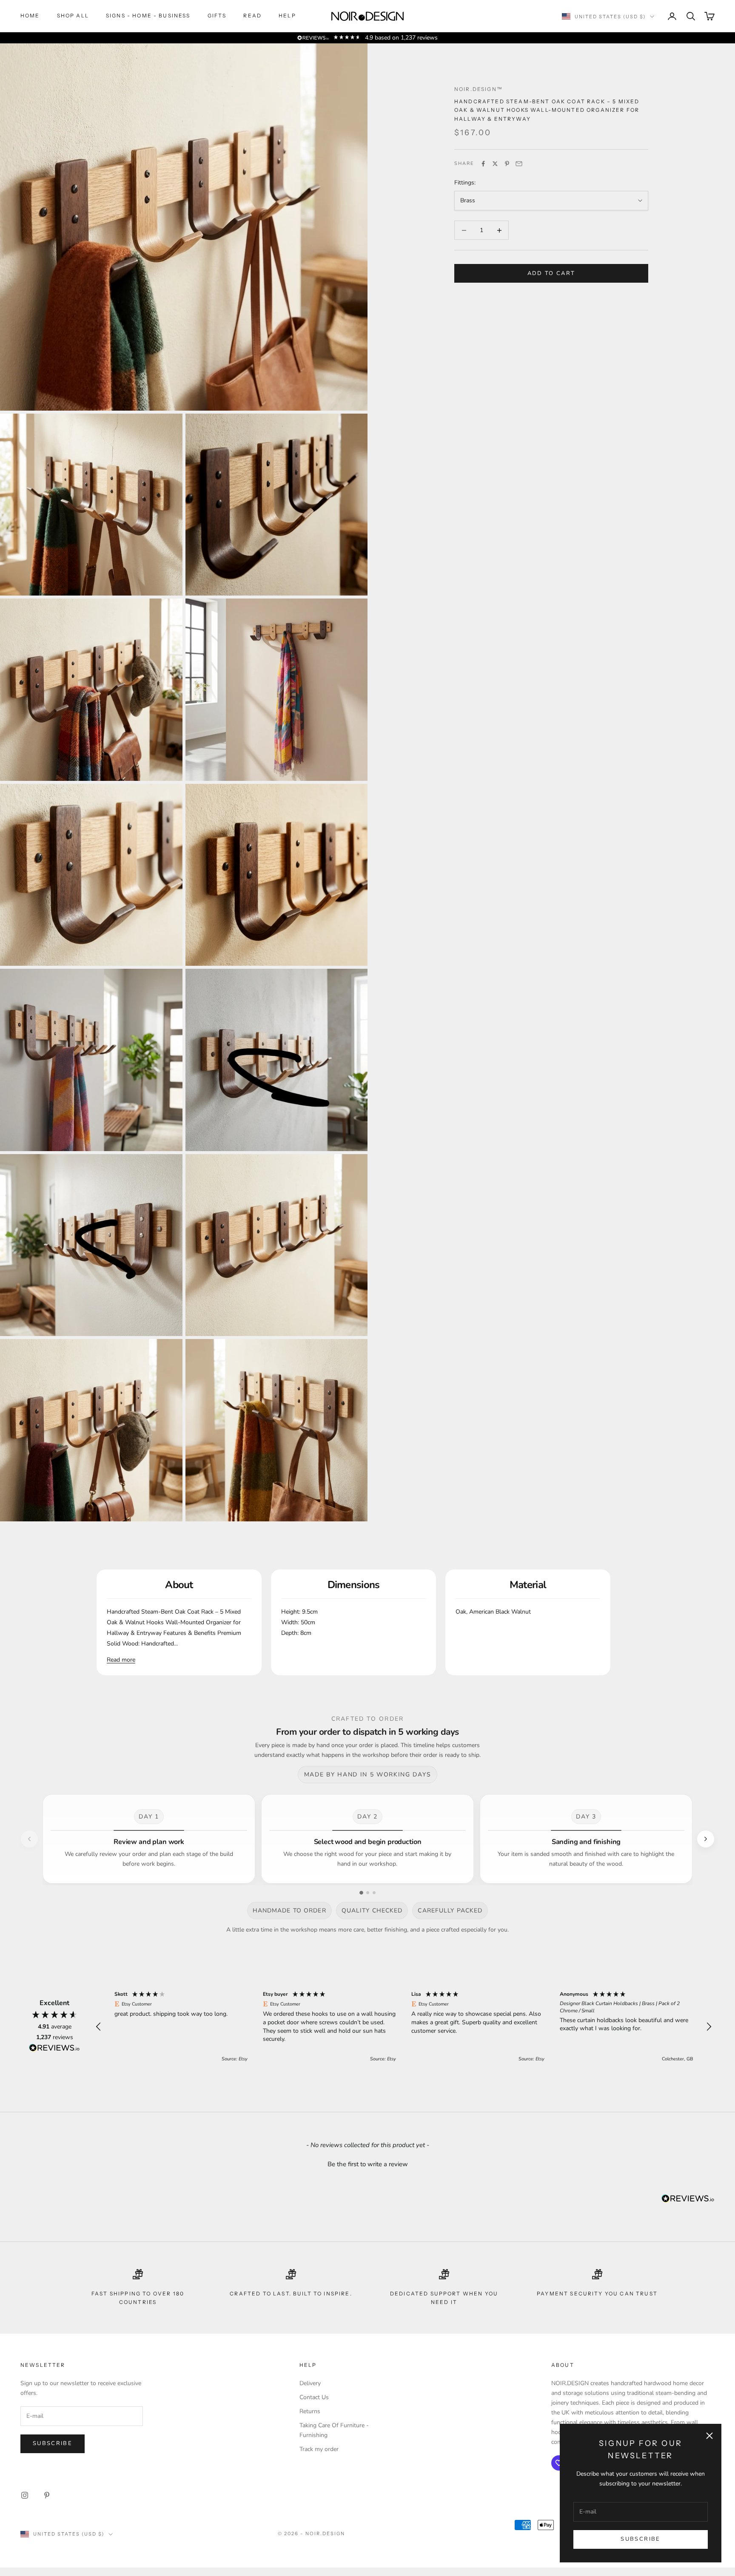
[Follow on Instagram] (25, 2514)
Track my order (319, 2468)
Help (287, 16)
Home (30, 16)
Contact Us (314, 2416)
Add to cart (551, 273)
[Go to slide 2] (368, 1893)
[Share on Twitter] (495, 164)
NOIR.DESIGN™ (479, 89)
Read (252, 16)
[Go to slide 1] (361, 1893)
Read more (121, 1660)
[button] (99, 2036)
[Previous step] (29, 1839)
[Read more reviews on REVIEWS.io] (54, 2058)
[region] (404, 2036)
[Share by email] (519, 164)
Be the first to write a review (368, 2183)
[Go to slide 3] (374, 1893)
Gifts (217, 16)
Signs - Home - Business (148, 16)
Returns (310, 2430)
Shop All (73, 16)
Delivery (310, 2402)
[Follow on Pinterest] (47, 2514)
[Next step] (706, 1839)
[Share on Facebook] (483, 164)
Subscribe (640, 2539)
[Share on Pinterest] (507, 164)
